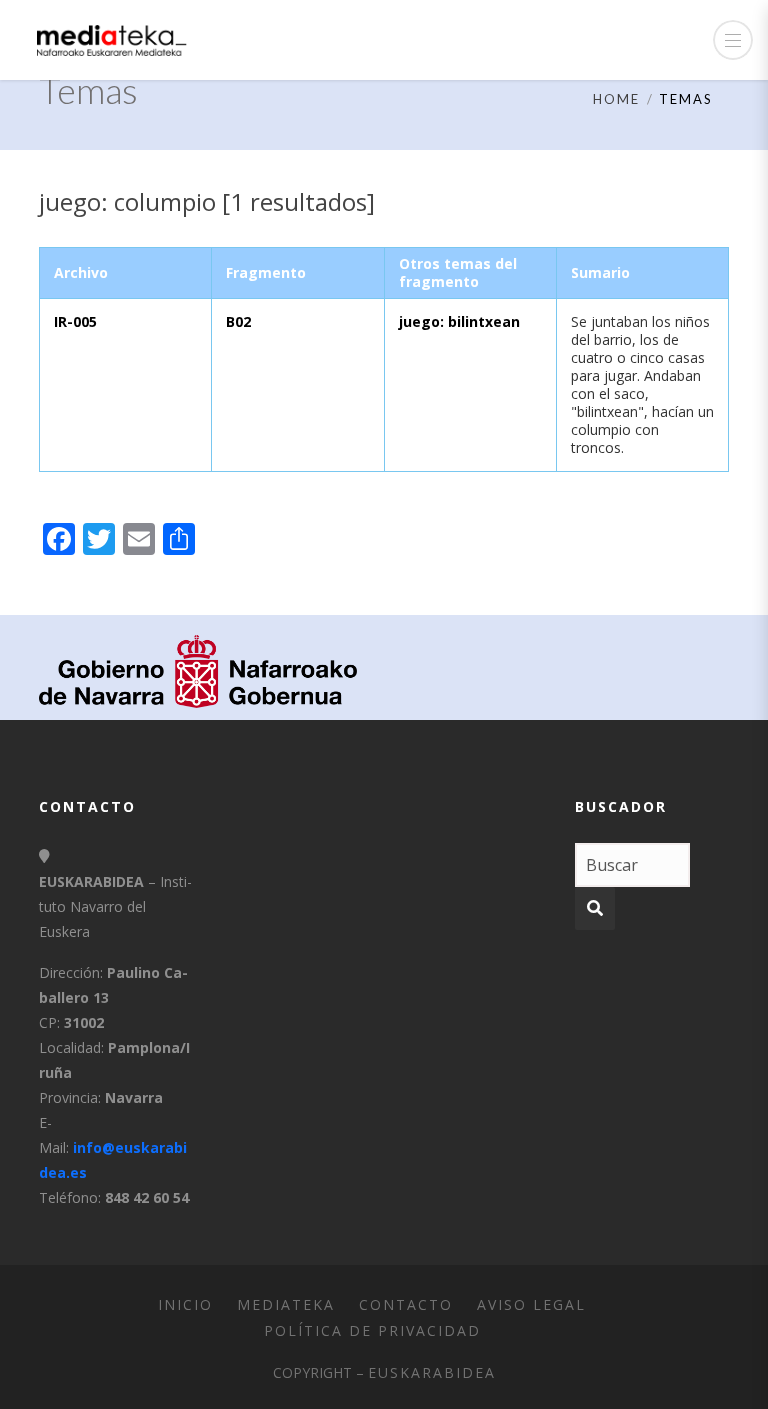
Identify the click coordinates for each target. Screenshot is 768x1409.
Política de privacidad (372, 1330)
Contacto (406, 1304)
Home (616, 99)
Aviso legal (531, 1304)
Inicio (185, 1304)
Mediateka (286, 1304)
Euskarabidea (432, 1372)
